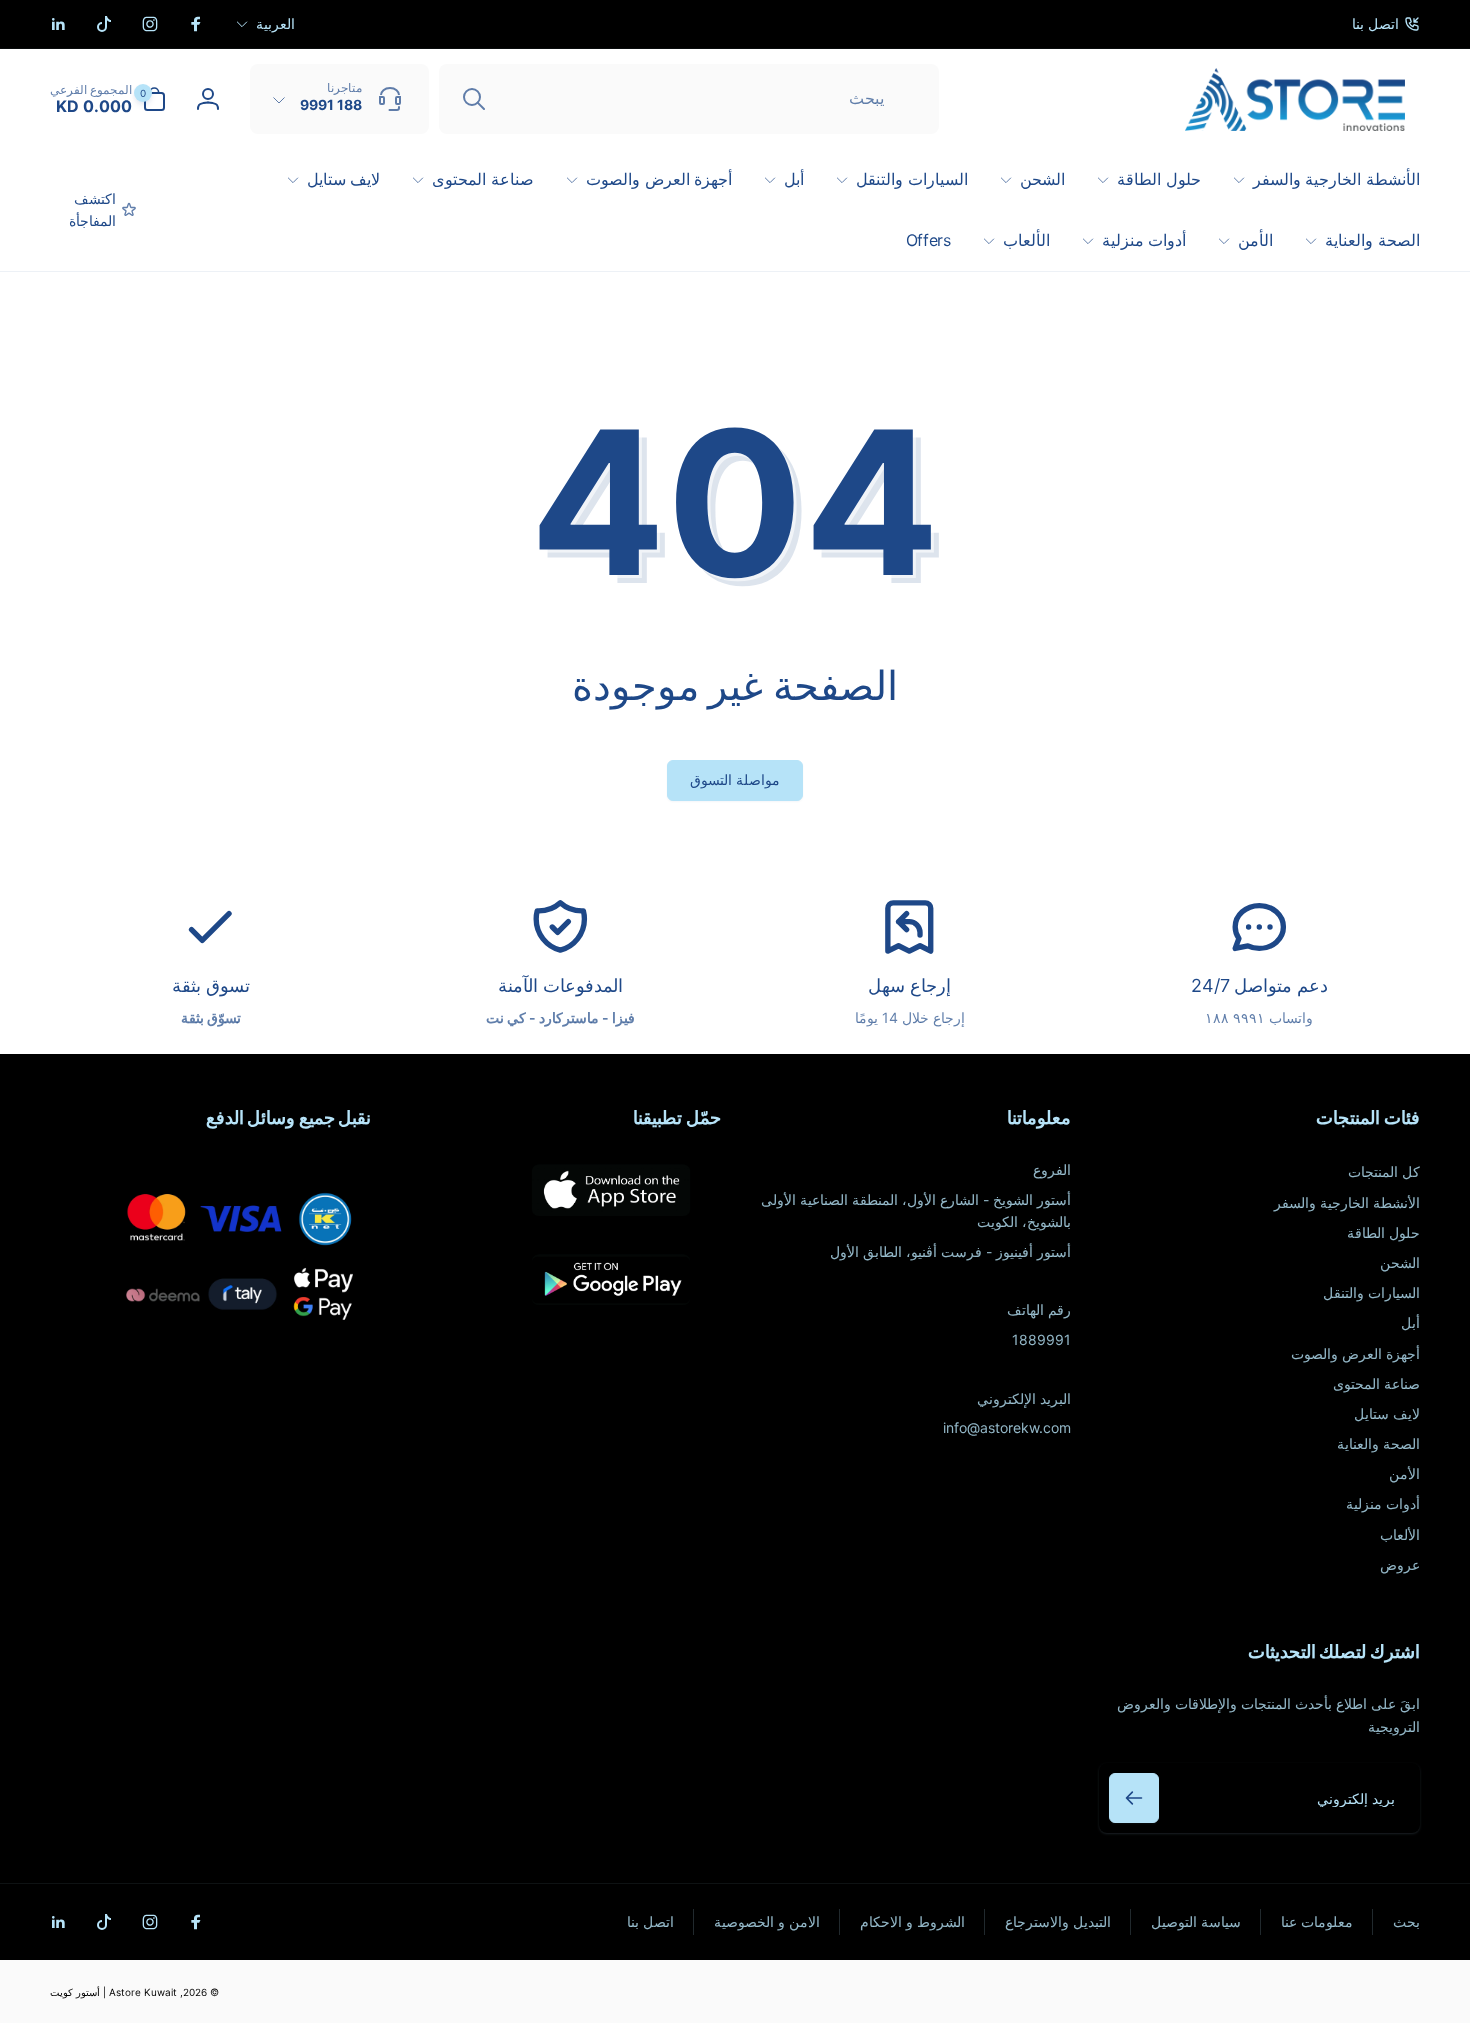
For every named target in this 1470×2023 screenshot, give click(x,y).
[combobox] (689, 99)
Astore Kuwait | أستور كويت (113, 1992)
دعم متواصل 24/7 (1259, 985)
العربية (275, 23)
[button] (108, 99)
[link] (1386, 24)
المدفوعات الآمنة (560, 985)
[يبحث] (474, 99)
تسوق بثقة (211, 985)
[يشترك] (1134, 1798)
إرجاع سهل (909, 985)
